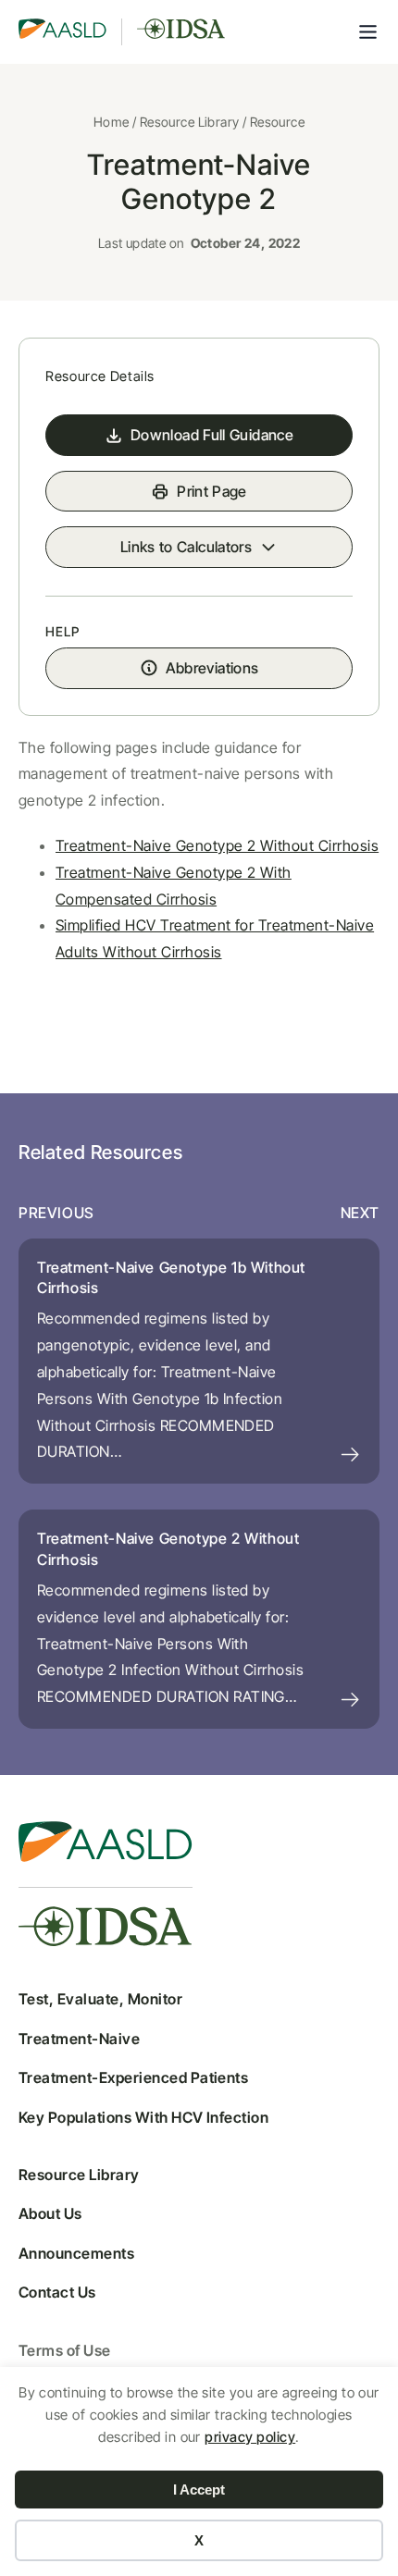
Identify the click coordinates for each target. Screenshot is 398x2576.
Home (112, 122)
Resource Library (190, 122)
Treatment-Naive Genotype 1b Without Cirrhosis (171, 1277)
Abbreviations (212, 668)
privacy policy (250, 2437)
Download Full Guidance (212, 435)
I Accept (199, 2490)
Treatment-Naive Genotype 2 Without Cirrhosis (217, 845)
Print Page (212, 491)
